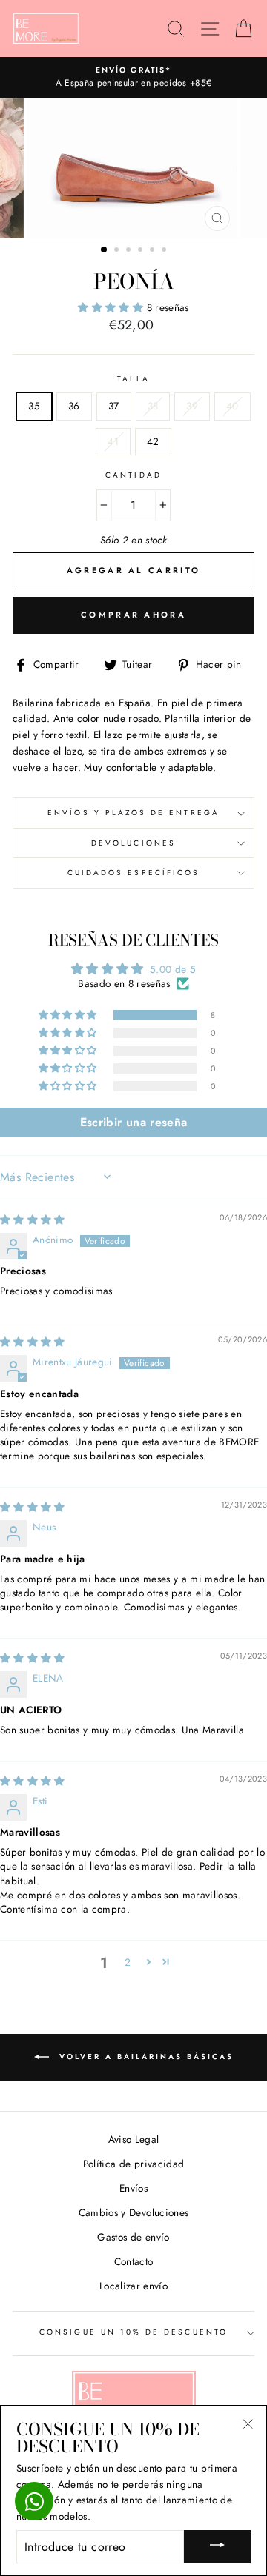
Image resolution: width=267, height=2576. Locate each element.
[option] (133, 78)
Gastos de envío (133, 2237)
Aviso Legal (134, 2139)
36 (74, 406)
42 (153, 441)
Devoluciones (133, 843)
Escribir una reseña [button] (133, 1122)
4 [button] (142, 251)
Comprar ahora (133, 615)
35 (34, 406)
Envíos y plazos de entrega (133, 813)
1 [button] (105, 250)
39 (192, 406)
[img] (33, 1220)
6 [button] (165, 251)
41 (113, 441)
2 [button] (118, 251)
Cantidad (133, 475)
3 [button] (130, 251)
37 (114, 406)
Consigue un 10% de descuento (133, 2332)
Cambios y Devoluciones (133, 2212)
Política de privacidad (133, 2164)
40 (233, 406)
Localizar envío (133, 2286)
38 (153, 406)
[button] (112, 307)
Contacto (134, 2261)
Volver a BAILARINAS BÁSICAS (144, 2057)
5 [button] (154, 251)
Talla (133, 379)
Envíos (133, 2188)
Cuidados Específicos (133, 873)
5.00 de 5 (173, 969)
